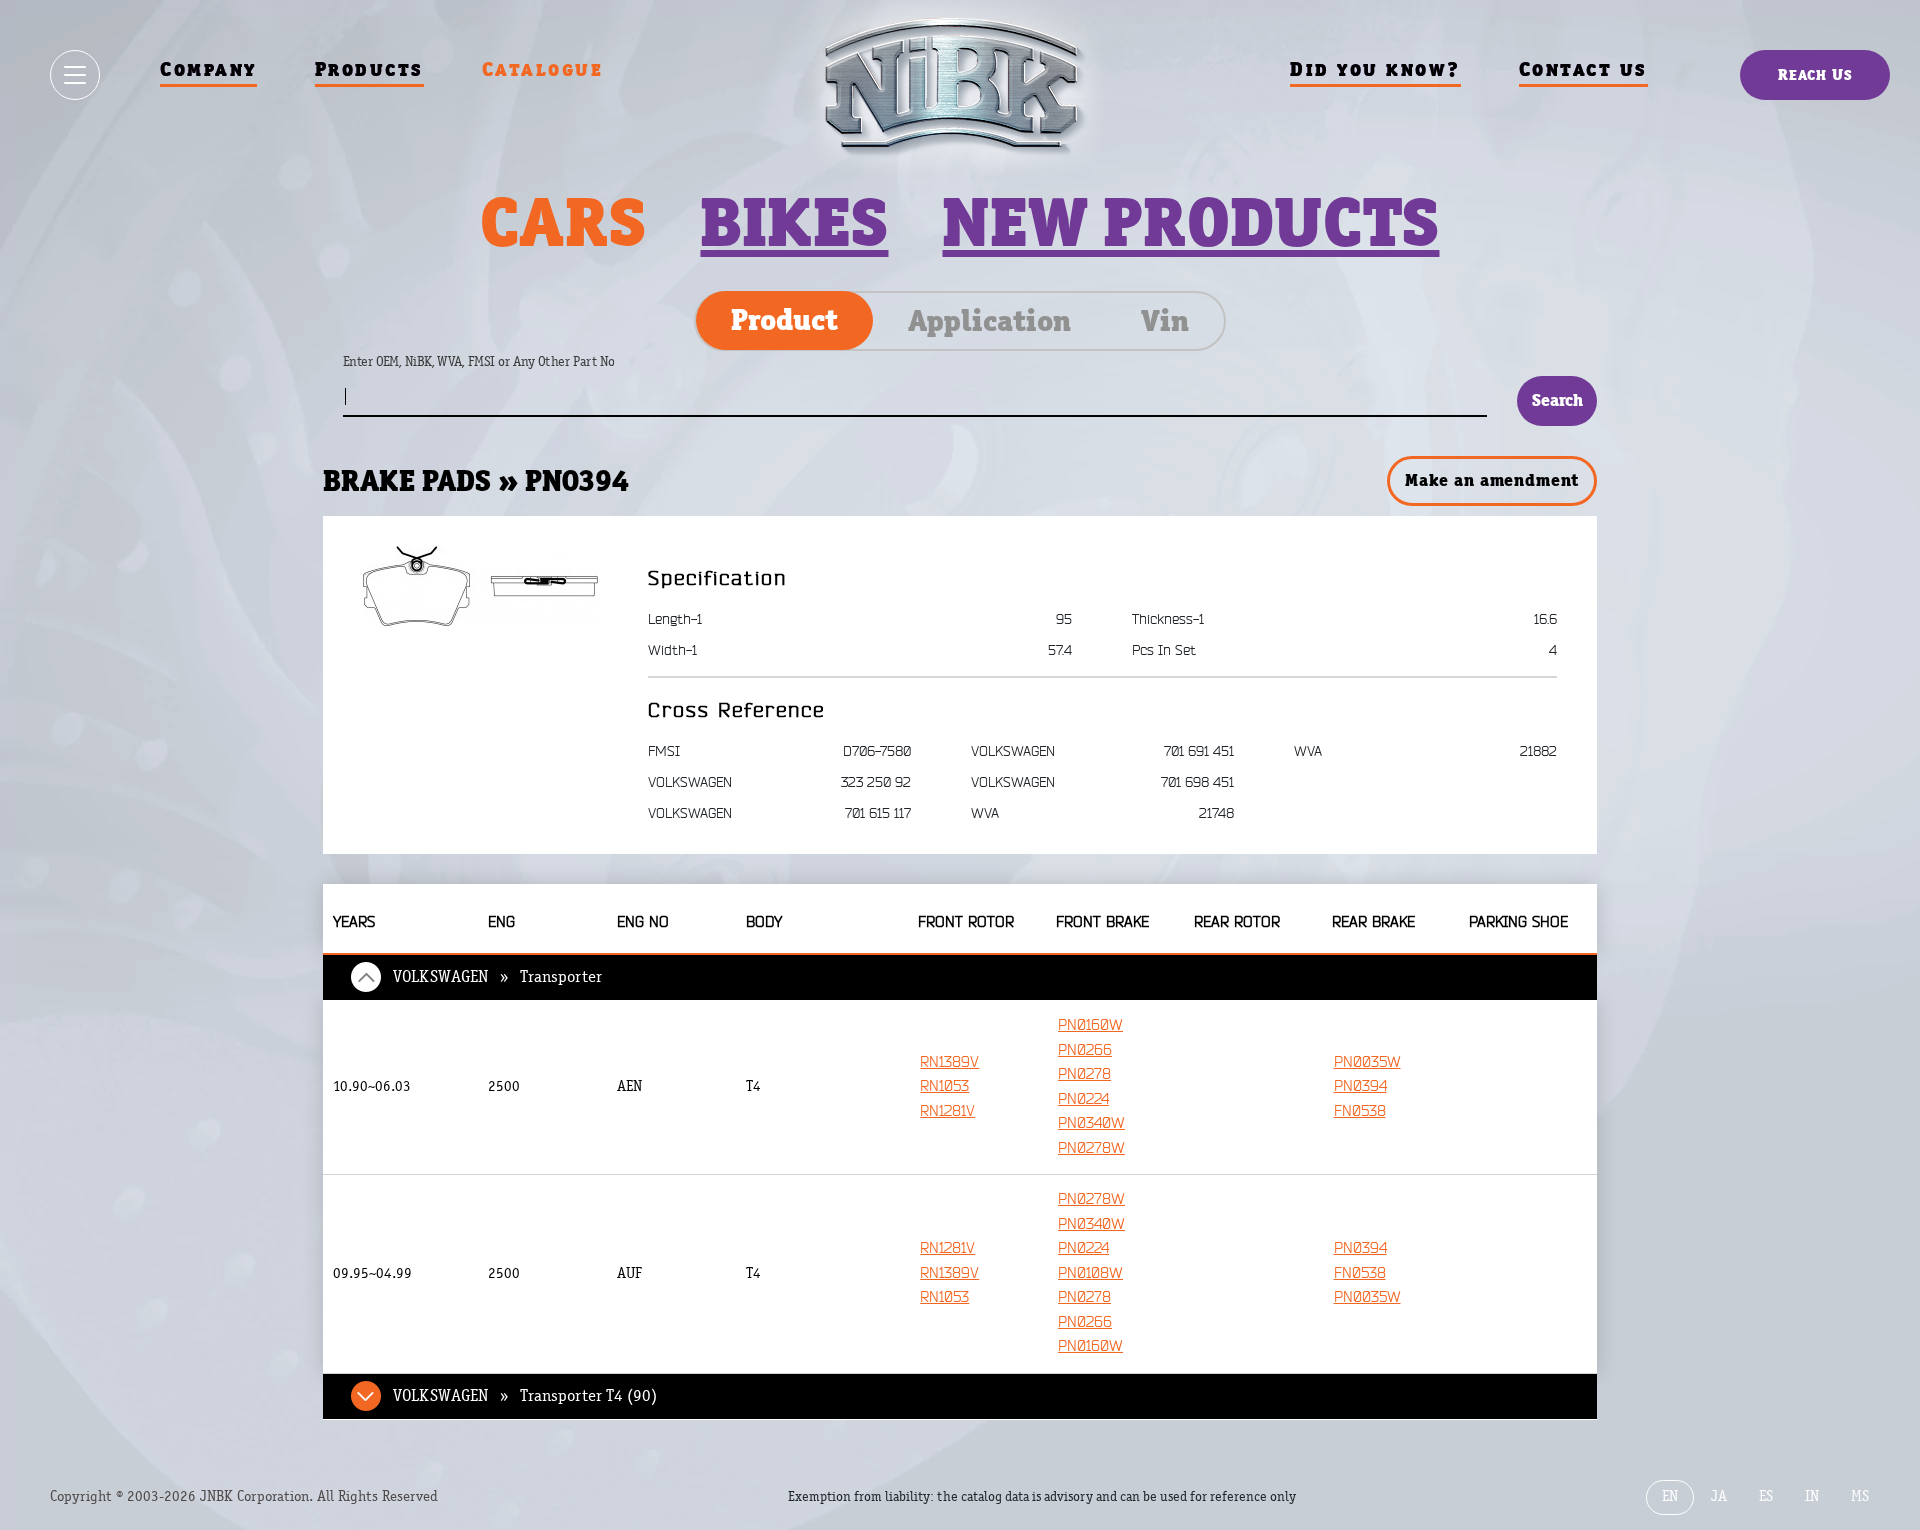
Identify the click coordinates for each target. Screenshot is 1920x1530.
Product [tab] (784, 320)
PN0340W (1091, 1123)
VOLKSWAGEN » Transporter (497, 977)
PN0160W (1090, 1025)
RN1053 (944, 1086)
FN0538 (1360, 1111)
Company (208, 69)
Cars (563, 222)
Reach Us (1815, 74)
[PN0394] (480, 587)
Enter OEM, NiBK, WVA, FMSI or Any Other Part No (499, 371)
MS (1860, 1496)
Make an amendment (1492, 480)
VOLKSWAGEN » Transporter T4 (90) (525, 1396)
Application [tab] (989, 321)
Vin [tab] (1165, 321)
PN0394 (1360, 1086)
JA (1719, 1496)
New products (1190, 222)
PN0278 (1084, 1074)
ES (1766, 1496)
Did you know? (1375, 69)
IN (1812, 1496)
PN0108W (1090, 1273)
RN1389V (949, 1062)
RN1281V (947, 1111)
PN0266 (1085, 1050)
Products (369, 69)
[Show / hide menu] (75, 75)
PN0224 (1083, 1099)
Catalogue (543, 69)
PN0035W (1367, 1062)
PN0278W (1091, 1148)
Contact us (1583, 69)
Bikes (794, 222)
